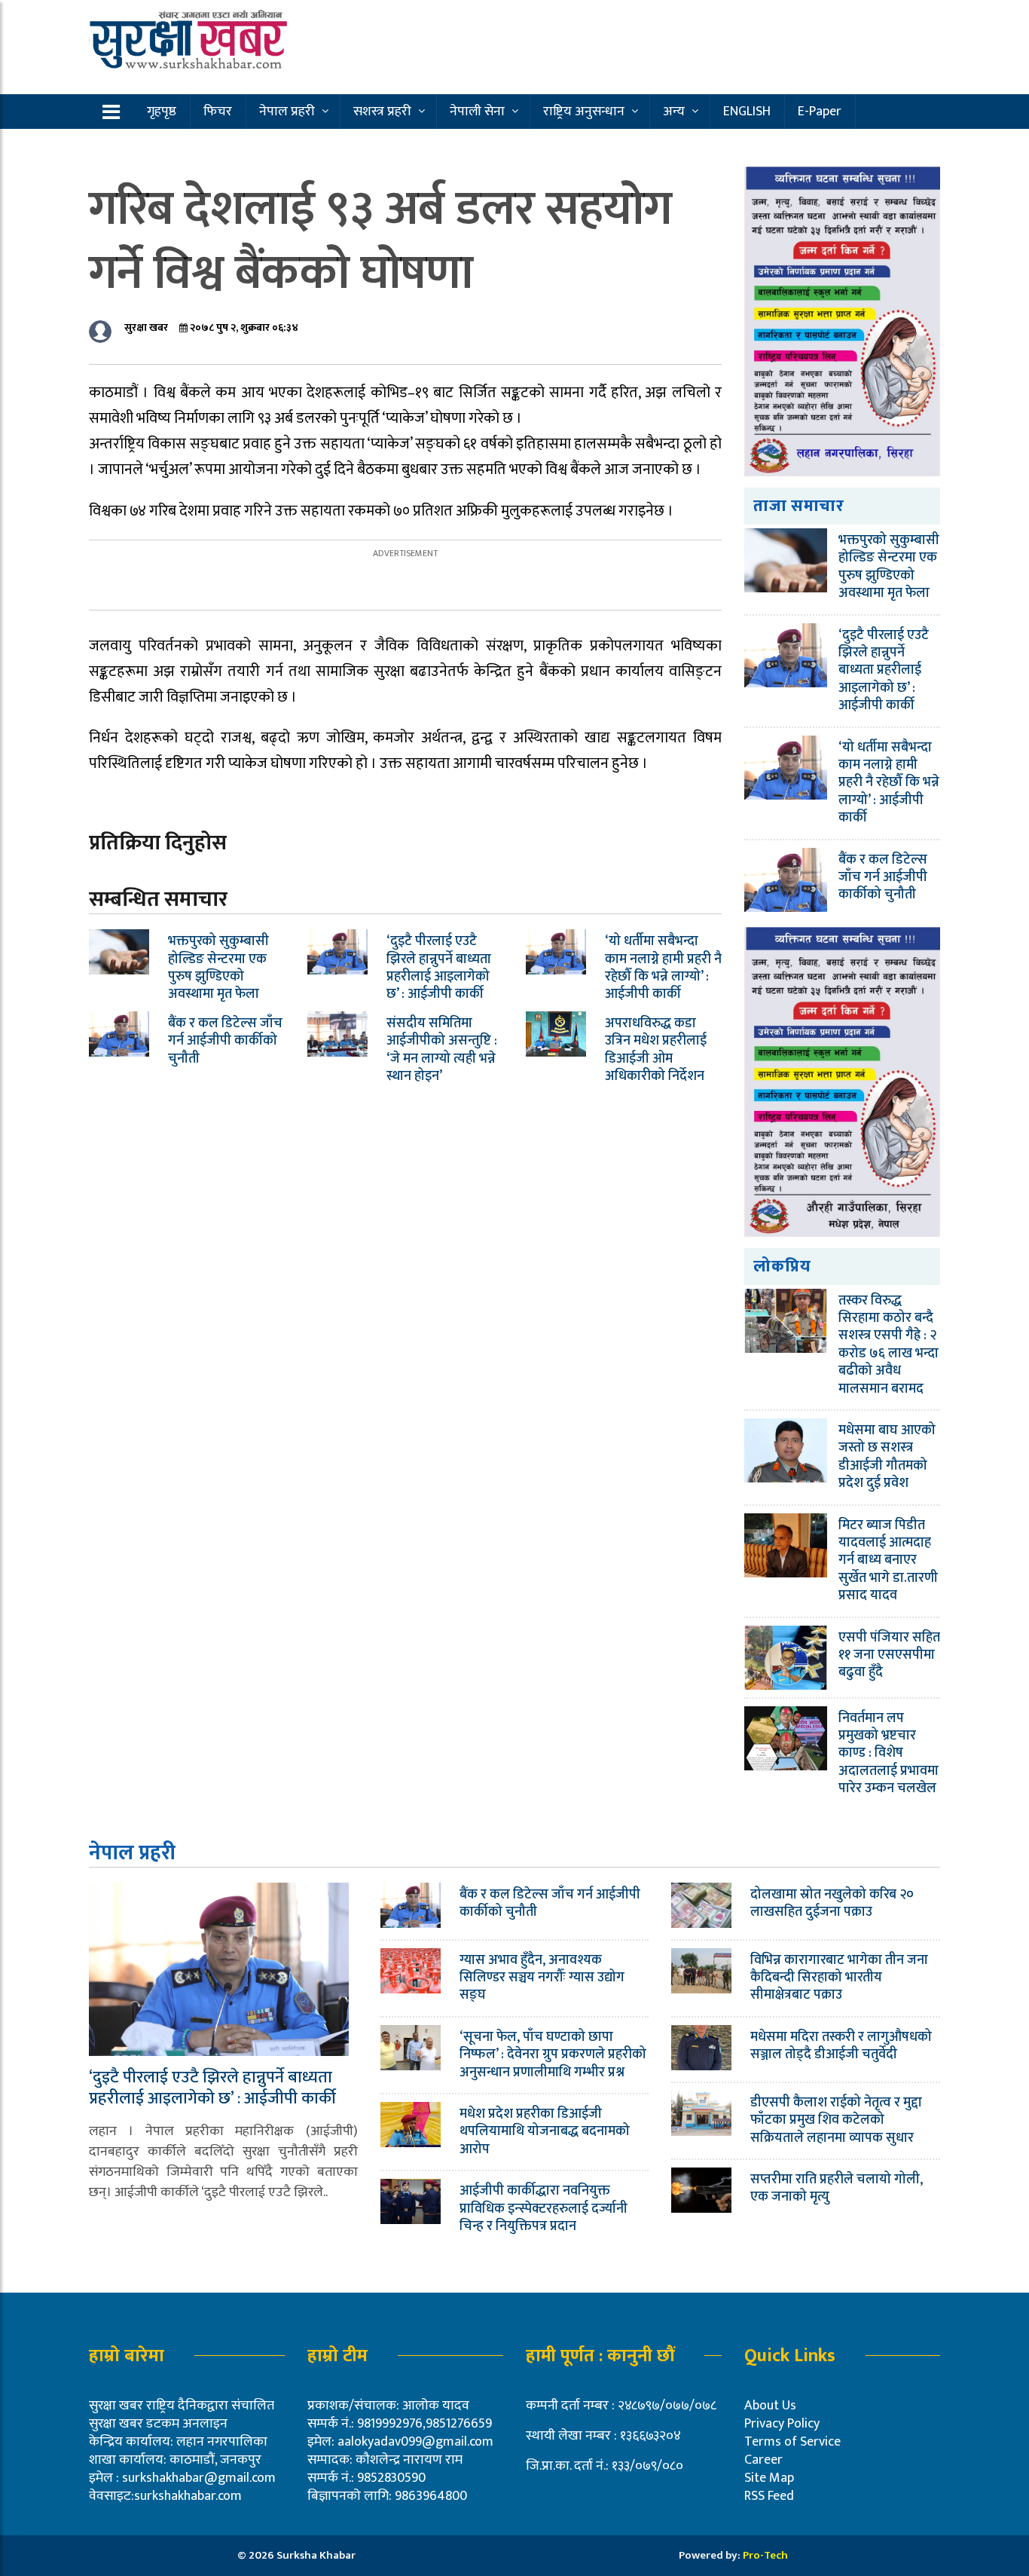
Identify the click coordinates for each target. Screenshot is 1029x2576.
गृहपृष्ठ (162, 112)
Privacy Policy (782, 2424)
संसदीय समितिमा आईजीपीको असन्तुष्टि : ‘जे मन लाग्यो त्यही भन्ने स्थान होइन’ (442, 1050)
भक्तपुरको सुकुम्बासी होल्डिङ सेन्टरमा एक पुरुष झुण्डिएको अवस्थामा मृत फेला (218, 968)
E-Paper (820, 112)
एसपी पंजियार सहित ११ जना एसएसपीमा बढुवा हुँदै (889, 1655)
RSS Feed (769, 2496)
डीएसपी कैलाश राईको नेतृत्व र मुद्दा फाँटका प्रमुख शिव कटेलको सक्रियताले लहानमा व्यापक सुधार (836, 2120)
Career (763, 2460)
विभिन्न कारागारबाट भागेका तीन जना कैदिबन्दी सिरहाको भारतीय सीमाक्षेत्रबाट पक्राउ (839, 1978)
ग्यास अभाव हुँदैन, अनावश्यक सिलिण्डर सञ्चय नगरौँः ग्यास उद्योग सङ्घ (542, 1978)
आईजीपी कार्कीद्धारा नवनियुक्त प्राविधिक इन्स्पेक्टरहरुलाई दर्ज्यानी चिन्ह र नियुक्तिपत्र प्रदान (544, 2209)
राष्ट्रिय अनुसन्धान (584, 112)
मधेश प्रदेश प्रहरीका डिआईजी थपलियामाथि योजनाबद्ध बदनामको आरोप (545, 2132)
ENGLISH (747, 112)
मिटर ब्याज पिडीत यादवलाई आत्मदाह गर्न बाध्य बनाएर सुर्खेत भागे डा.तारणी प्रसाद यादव (888, 1561)
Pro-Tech (765, 2555)
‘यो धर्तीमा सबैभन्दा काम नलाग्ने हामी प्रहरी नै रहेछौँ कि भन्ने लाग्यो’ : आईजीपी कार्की (663, 968)
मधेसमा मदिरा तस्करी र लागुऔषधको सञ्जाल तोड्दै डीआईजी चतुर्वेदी (841, 2046)
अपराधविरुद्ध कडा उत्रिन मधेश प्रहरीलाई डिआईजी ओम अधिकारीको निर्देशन (656, 1050)
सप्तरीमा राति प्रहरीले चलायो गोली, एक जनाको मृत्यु (837, 2188)
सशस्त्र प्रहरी (382, 112)
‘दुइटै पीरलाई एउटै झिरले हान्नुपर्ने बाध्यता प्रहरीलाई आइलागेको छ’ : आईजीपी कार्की (439, 968)
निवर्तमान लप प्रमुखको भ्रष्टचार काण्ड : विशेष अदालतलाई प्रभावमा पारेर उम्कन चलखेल (889, 1754)
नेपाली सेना (477, 112)
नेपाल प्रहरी (287, 112)
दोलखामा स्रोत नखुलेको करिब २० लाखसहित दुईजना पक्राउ (832, 1903)
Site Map (769, 2478)
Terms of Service (792, 2442)
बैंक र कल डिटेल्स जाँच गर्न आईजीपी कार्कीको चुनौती (225, 1041)
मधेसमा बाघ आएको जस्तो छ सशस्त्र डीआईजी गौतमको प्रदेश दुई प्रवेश (887, 1457)
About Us (770, 2406)
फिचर (218, 112)
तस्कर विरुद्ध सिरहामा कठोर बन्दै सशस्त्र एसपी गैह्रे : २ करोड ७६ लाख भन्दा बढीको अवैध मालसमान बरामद (889, 1345)
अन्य (674, 112)
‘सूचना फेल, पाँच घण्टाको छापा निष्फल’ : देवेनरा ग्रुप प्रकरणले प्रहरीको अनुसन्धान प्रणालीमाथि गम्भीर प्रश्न (553, 2055)
